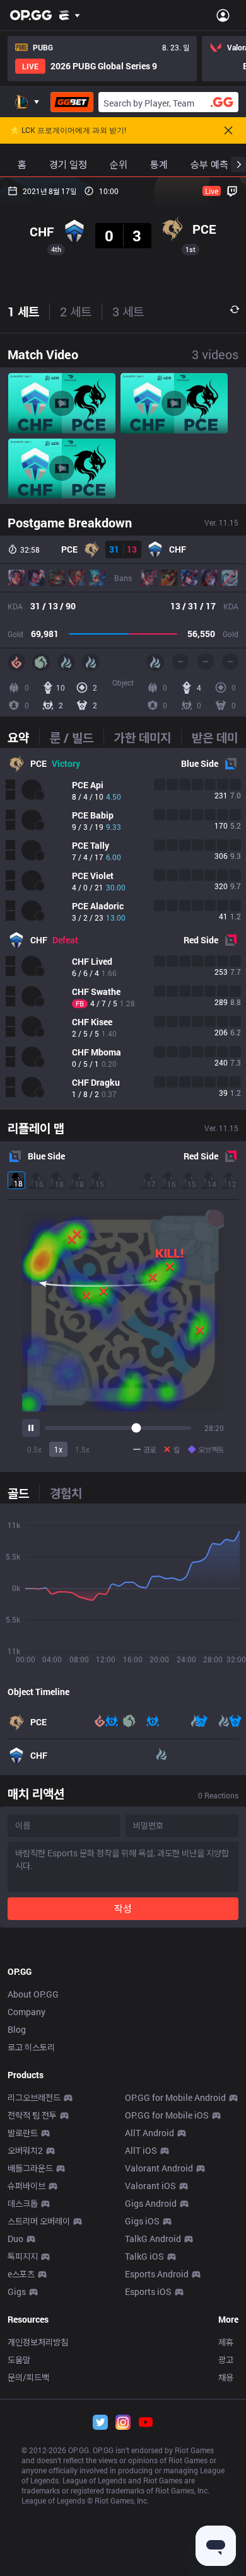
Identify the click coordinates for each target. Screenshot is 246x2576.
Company (26, 2012)
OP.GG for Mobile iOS (167, 2115)
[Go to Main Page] (31, 15)
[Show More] (70, 15)
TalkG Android (153, 2239)
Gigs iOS (142, 2221)
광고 (226, 2360)
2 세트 (76, 311)
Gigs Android (151, 2203)
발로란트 (23, 2133)
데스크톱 (23, 2203)
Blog (17, 2029)
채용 (226, 2377)
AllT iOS (141, 2150)
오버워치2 (25, 2150)
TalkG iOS (144, 2256)
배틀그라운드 (30, 2168)
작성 (123, 1908)
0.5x (34, 1449)
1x (58, 1449)
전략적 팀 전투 (32, 2115)
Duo (15, 2239)
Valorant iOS (150, 2186)
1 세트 (23, 311)
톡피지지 (23, 2256)
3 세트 (128, 311)
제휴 (226, 2342)
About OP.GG (33, 1994)
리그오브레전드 (34, 2097)
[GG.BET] (72, 102)
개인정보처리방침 (38, 2342)
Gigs (17, 2291)
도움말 (19, 2360)
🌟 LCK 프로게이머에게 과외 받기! (68, 130)
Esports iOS (148, 2291)
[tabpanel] (123, 929)
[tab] (23, 737)
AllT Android (149, 2133)
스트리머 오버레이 (39, 2221)
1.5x (82, 1449)
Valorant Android (159, 2168)
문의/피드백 (28, 2377)
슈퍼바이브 (26, 2186)
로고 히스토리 (31, 2047)
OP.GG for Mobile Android (175, 2097)
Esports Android (157, 2274)
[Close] (228, 130)
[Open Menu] (223, 15)
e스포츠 (21, 2274)
